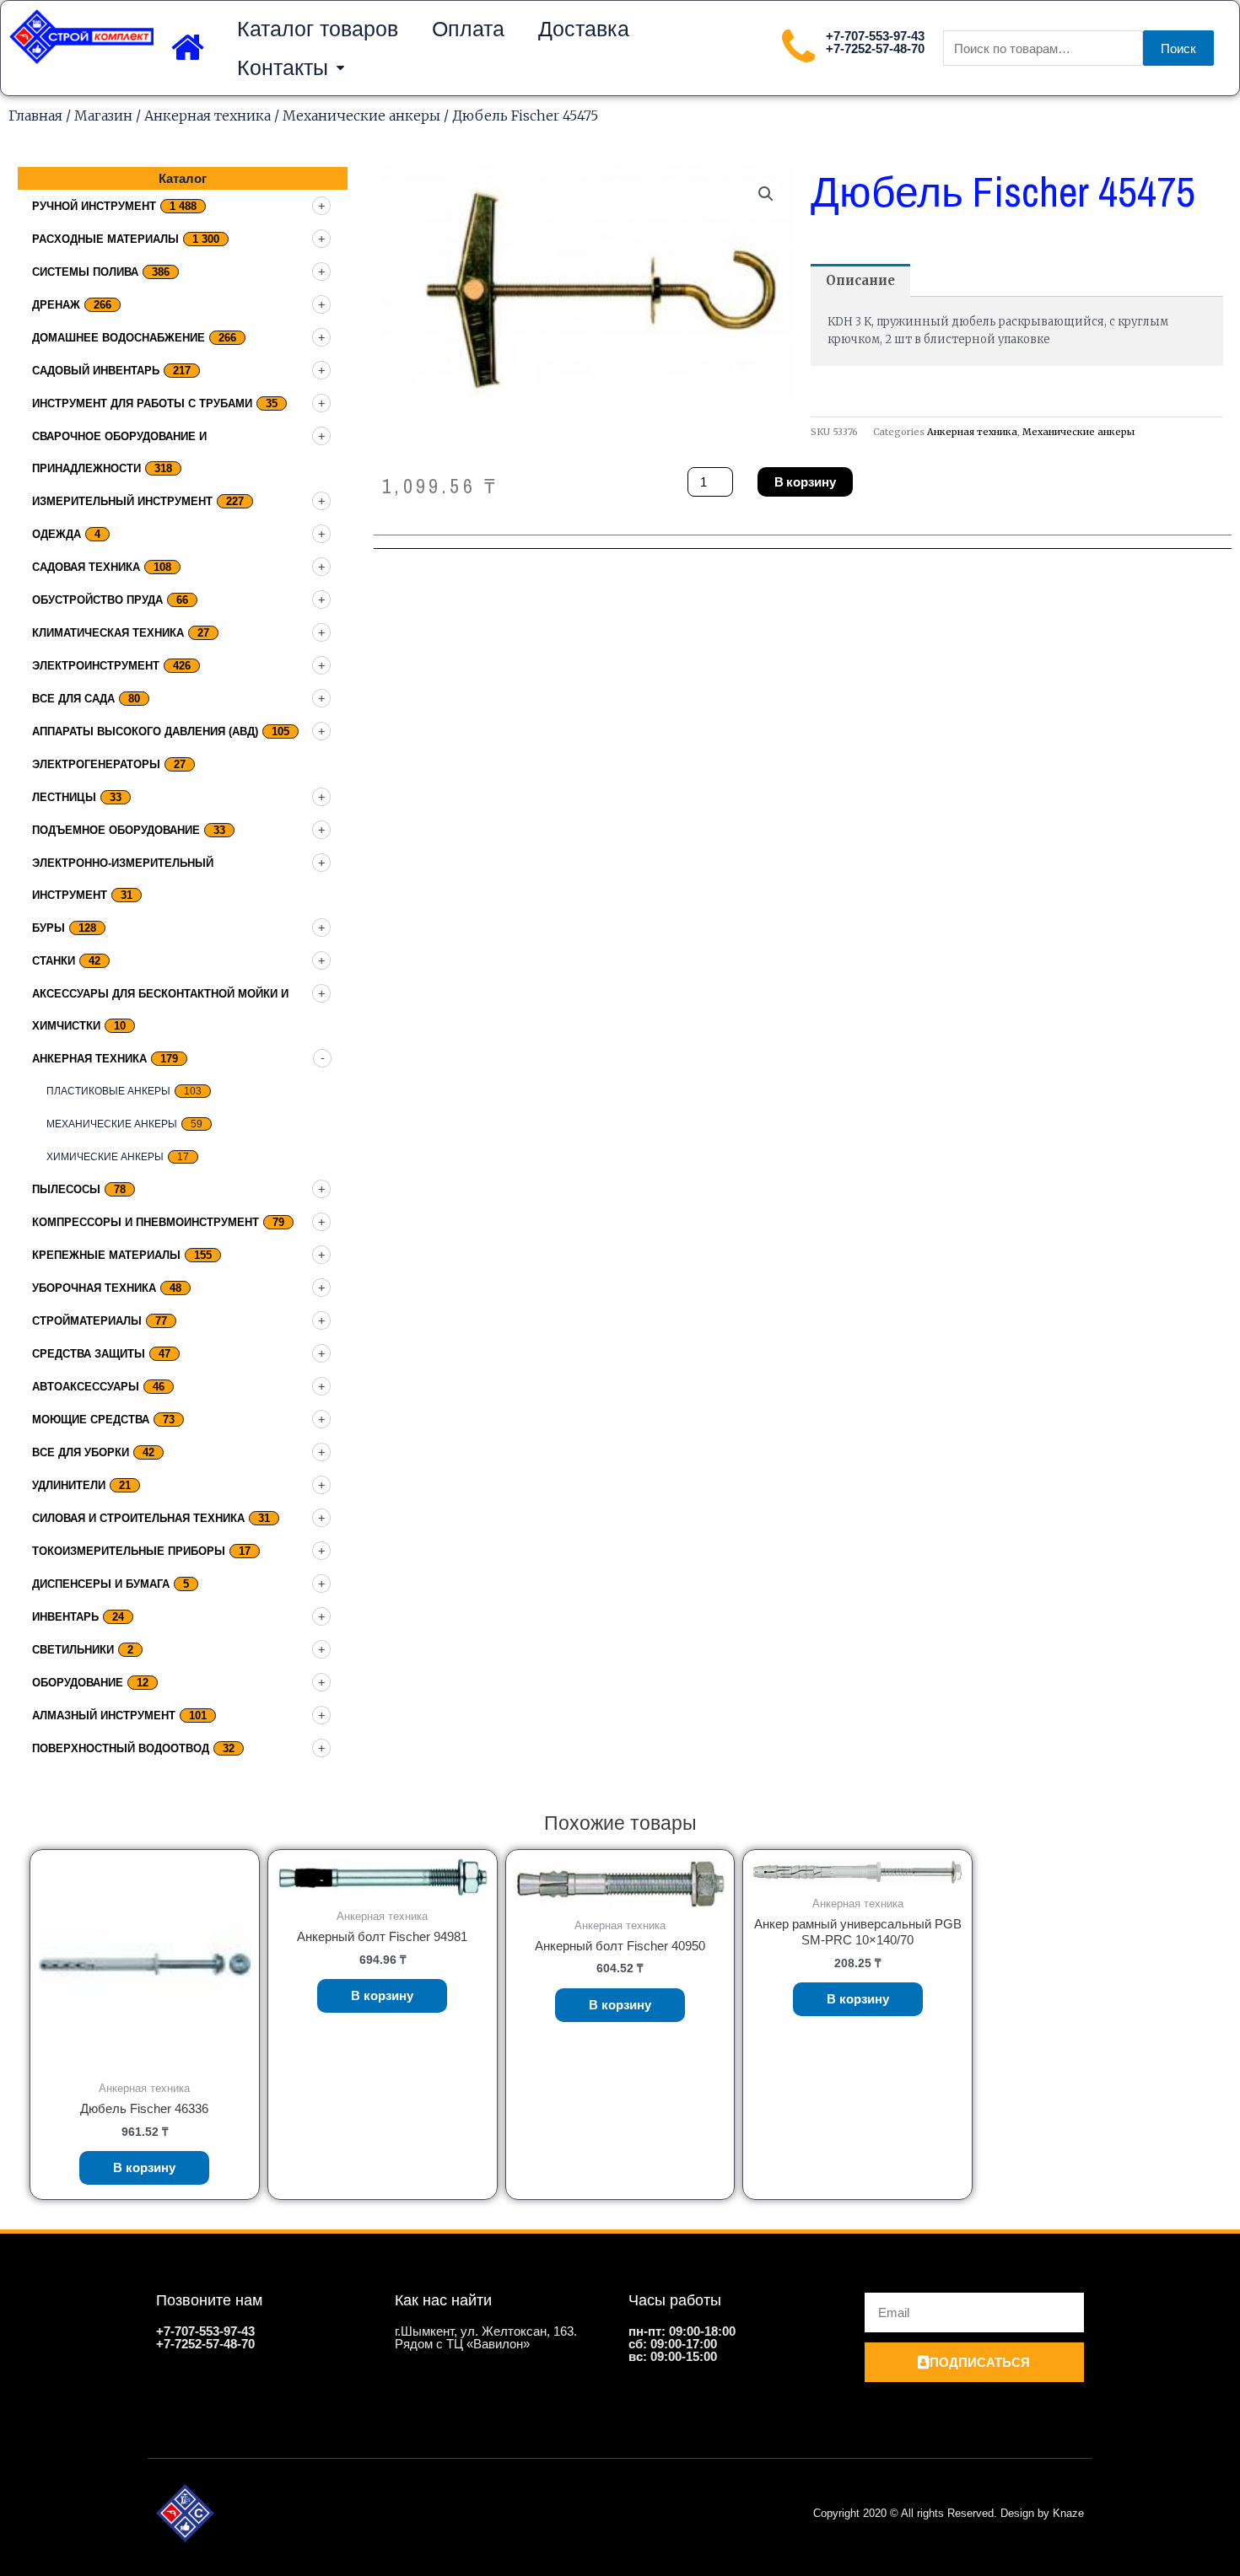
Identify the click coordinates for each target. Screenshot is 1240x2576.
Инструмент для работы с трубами (142, 403)
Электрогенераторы (96, 764)
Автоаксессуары (86, 1387)
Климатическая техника (108, 633)
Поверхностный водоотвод (121, 1748)
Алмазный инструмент (104, 1716)
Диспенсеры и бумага (101, 1584)
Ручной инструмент (94, 206)
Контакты (283, 67)
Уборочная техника (94, 1288)
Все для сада (73, 699)
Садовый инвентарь (96, 371)
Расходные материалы (105, 239)
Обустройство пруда (97, 600)
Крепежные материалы (106, 1255)
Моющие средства (91, 1420)
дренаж (56, 305)
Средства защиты (89, 1354)
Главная (35, 116)
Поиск (1178, 48)
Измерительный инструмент (122, 501)
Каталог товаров (318, 29)
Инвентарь (65, 1617)
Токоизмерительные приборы (129, 1551)
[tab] (860, 280)
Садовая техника (86, 567)
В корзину (805, 482)
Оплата (468, 29)
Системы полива (85, 272)
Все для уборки (81, 1452)
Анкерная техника (208, 116)
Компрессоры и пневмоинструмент (146, 1222)
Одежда (57, 534)
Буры (49, 928)
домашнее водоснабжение (119, 338)
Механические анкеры (361, 116)
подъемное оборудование (116, 830)
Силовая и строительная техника (138, 1518)
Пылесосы (66, 1189)
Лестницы (64, 797)
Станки (54, 961)
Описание (860, 280)
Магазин (103, 116)
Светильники (73, 1650)
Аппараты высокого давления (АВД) (145, 731)
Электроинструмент (96, 666)
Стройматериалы (87, 1321)
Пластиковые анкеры (108, 1091)
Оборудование (78, 1683)
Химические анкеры (105, 1157)
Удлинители (69, 1485)
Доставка (584, 29)
